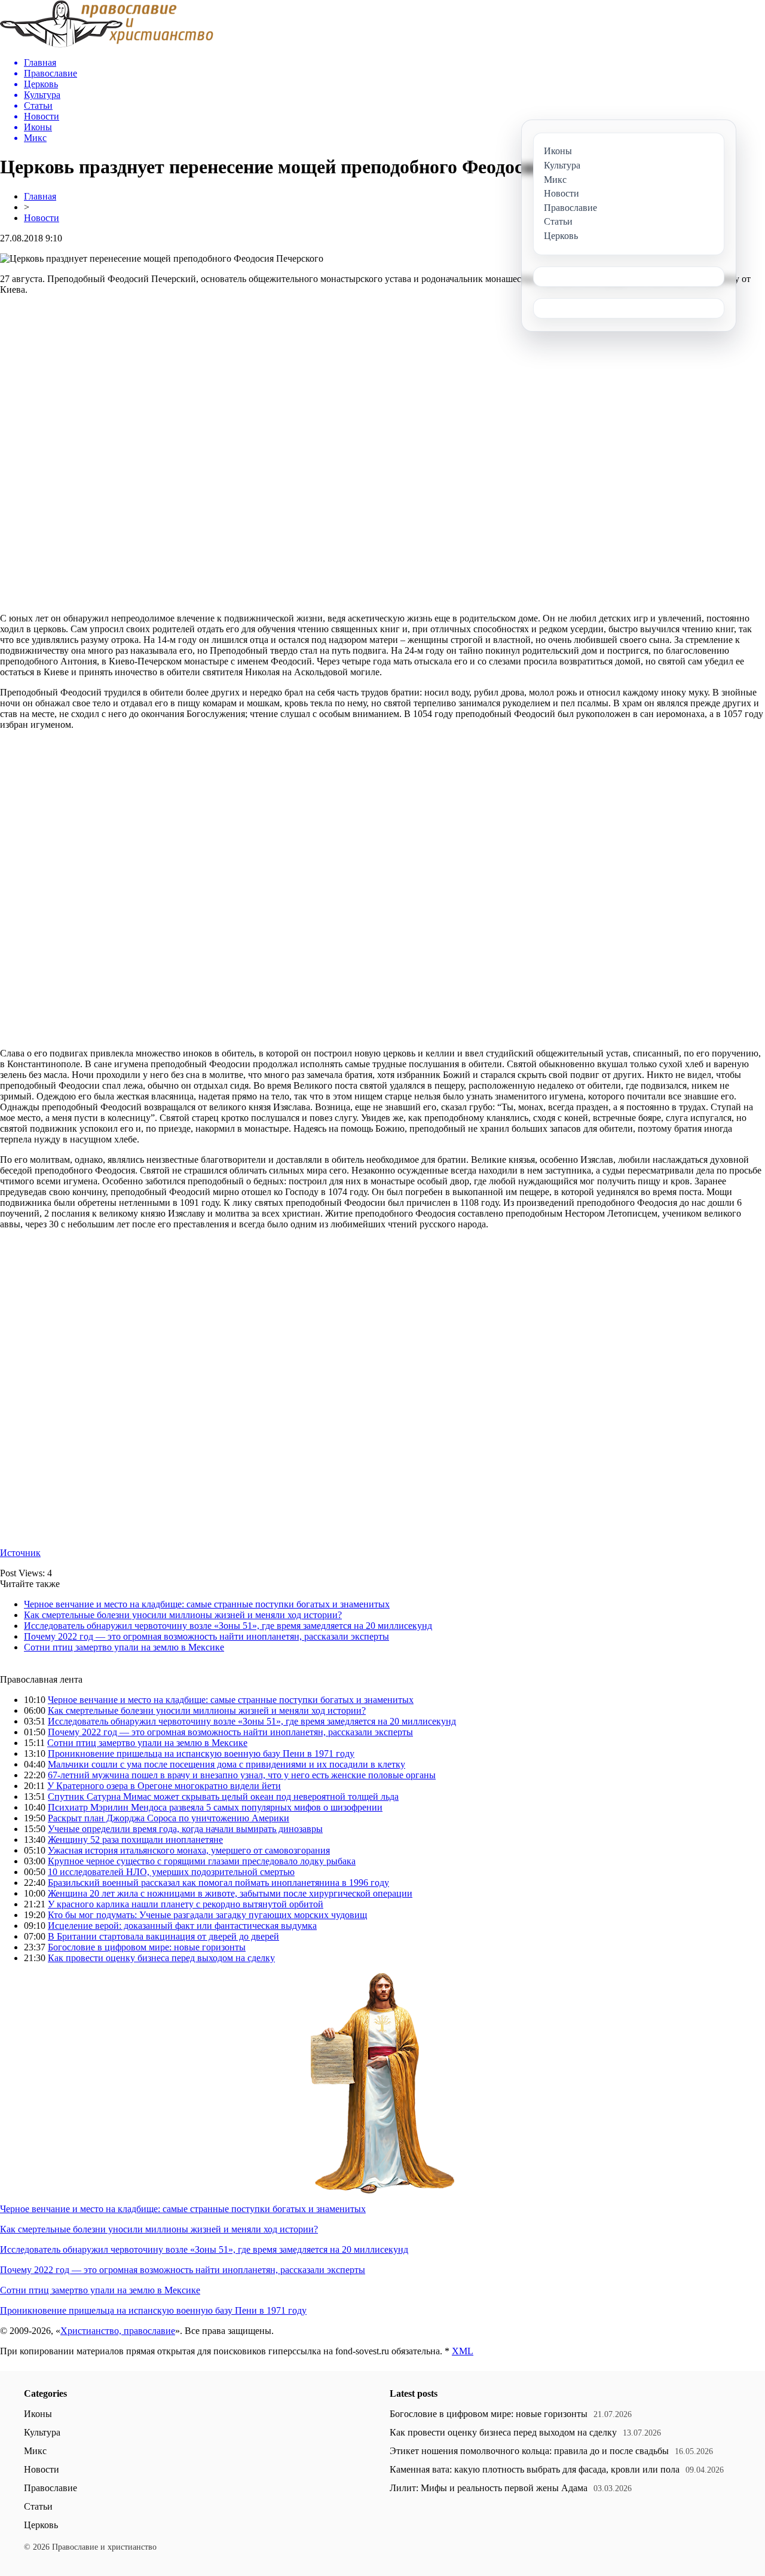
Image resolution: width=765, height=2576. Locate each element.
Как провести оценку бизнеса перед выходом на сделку (161, 1958)
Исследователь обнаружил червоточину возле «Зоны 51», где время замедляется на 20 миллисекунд (228, 1626)
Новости (42, 218)
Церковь (41, 2525)
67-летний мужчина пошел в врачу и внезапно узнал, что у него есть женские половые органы (242, 1775)
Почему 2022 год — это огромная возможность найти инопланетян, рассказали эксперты (206, 1636)
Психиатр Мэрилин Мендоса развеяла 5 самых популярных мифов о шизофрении (215, 1807)
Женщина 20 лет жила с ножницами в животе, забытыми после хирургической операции (230, 1893)
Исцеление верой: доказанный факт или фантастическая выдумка (182, 1926)
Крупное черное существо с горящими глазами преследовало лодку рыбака (202, 1861)
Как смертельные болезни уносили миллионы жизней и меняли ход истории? (183, 1615)
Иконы (38, 2414)
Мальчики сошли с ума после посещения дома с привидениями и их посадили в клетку (227, 1764)
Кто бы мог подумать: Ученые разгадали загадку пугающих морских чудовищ (207, 1915)
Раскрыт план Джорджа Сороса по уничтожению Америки (169, 1818)
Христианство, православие (118, 2331)
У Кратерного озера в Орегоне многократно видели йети (164, 1786)
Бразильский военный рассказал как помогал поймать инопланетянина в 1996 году (218, 1883)
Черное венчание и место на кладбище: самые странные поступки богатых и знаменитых (207, 1604)
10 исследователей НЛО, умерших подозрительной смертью (171, 1872)
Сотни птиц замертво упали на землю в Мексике (124, 1647)
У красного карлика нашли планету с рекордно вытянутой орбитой (186, 1904)
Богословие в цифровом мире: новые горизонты (147, 1947)
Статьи (38, 2506)
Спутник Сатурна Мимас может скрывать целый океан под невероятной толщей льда (223, 1797)
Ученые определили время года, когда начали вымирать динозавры (185, 1829)
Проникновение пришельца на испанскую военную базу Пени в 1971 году (201, 1753)
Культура (42, 2432)
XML (463, 2351)
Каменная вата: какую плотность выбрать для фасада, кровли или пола (535, 2469)
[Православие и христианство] (107, 45)
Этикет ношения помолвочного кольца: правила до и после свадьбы (529, 2451)
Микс (35, 2451)
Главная (40, 196)
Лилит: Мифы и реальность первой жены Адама (489, 2488)
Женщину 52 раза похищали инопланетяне (135, 1840)
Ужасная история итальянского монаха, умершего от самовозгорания (189, 1850)
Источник (20, 1553)
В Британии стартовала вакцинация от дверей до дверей (163, 1936)
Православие (51, 2488)
